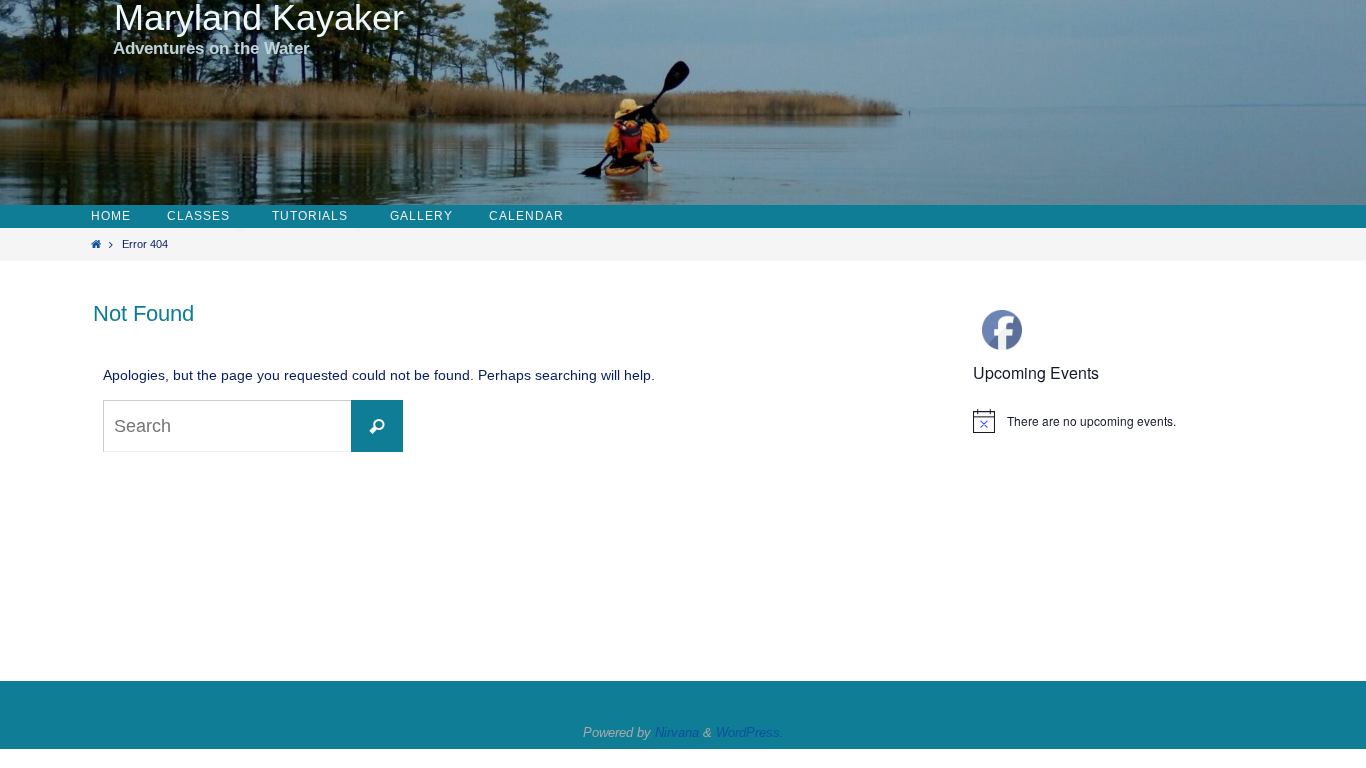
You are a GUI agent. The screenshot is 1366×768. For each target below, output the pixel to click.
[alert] (1123, 421)
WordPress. (750, 732)
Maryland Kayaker (249, 18)
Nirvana (677, 732)
